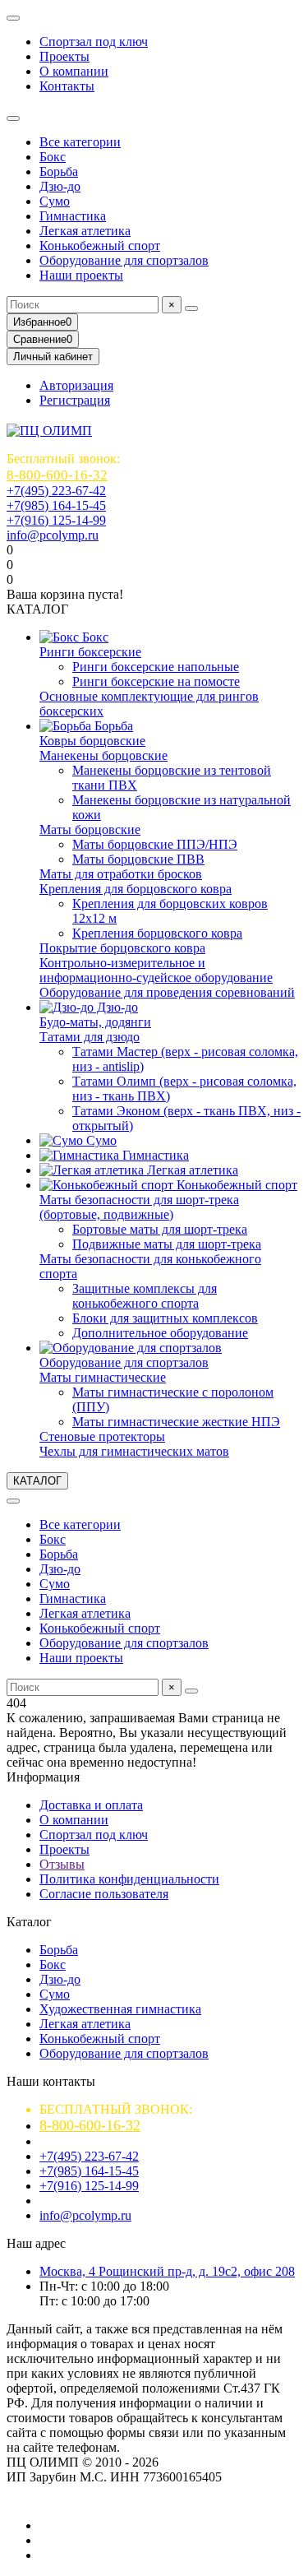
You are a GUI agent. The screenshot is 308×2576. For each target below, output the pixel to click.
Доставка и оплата (91, 1805)
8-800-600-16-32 (57, 475)
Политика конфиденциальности (129, 1879)
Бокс (53, 157)
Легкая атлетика (85, 231)
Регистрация (75, 400)
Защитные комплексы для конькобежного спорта (145, 1296)
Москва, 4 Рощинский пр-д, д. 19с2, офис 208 (167, 2271)
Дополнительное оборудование (160, 1333)
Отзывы (62, 1864)
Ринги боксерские (90, 652)
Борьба (59, 171)
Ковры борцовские (92, 741)
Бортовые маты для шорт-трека (160, 1229)
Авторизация (76, 385)
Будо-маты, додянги (95, 1022)
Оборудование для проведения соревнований (167, 992)
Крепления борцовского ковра (157, 933)
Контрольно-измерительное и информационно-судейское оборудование (156, 970)
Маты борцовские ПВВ (138, 859)
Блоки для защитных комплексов (165, 1318)
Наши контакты (51, 2081)
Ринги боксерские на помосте (156, 681)
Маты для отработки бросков (121, 874)
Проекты (64, 56)
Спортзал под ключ (94, 42)
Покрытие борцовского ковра (122, 948)
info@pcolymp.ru (53, 535)
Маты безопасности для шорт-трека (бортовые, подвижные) (139, 1207)
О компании (74, 71)
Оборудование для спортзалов (124, 260)
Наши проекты (81, 275)
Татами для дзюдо (90, 1037)
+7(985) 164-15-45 (56, 505)
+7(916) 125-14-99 (56, 520)
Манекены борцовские (103, 755)
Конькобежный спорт (100, 246)
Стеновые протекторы (102, 1436)
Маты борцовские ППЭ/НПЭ (155, 844)
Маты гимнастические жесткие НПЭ (176, 1422)
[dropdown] (13, 18)
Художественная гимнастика (120, 2009)
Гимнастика (73, 216)
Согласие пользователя (104, 1894)
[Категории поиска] (13, 118)
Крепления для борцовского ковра (136, 889)
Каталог (29, 1922)
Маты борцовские (90, 829)
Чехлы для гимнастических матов (134, 1451)
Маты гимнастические (103, 1377)
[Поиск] (191, 308)
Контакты (67, 86)
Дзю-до (60, 186)
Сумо (55, 201)
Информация (43, 1777)
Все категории (80, 142)
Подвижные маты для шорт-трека (167, 1244)
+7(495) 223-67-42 (56, 491)
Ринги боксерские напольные (156, 667)
